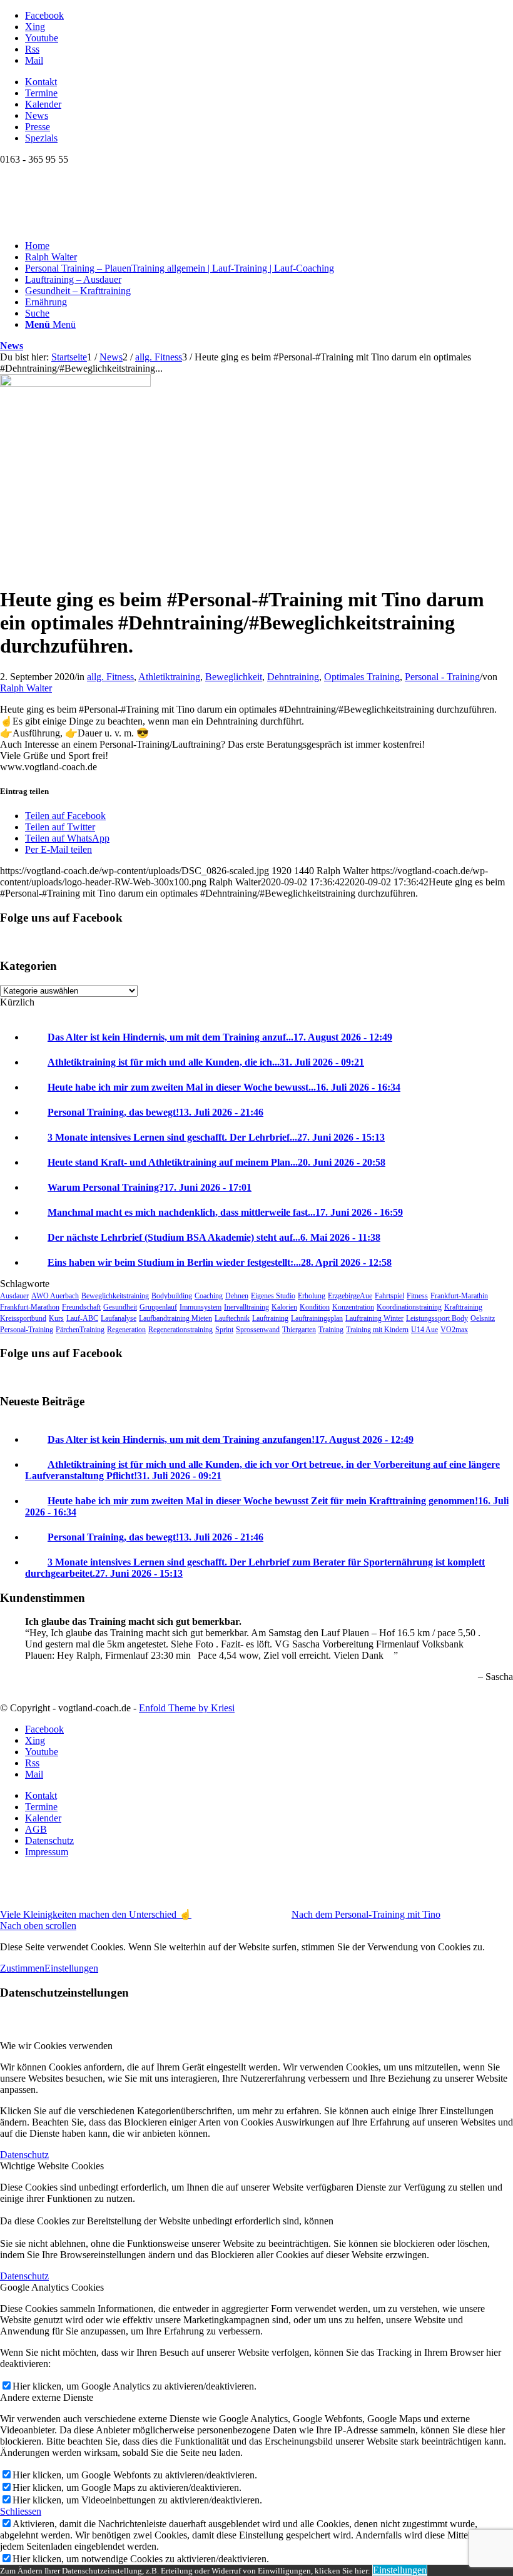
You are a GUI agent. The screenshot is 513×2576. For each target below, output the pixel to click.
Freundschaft (81, 1307)
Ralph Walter (26, 688)
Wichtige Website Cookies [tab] (52, 2166)
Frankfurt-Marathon (30, 1307)
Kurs (56, 1318)
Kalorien (284, 1307)
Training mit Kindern (377, 1330)
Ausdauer (14, 1296)
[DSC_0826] (75, 383)
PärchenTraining (80, 1330)
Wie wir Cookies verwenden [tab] (56, 2046)
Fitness (417, 1296)
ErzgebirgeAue (350, 1296)
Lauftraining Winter (374, 1318)
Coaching (209, 1296)
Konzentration (353, 1307)
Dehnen (237, 1296)
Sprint (224, 1330)
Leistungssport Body (437, 1318)
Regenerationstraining (180, 1330)
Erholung (312, 1296)
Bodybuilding (172, 1296)
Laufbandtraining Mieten (175, 1318)
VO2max (454, 1330)
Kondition (315, 1307)
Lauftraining (270, 1318)
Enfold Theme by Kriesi (187, 1708)
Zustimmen (22, 1968)
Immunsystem (201, 1307)
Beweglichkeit (234, 677)
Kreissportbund (23, 1318)
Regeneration (126, 1330)
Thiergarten (299, 1330)
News (37, 115)
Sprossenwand (258, 1330)
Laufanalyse (119, 1318)
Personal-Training (27, 1330)
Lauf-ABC (82, 1318)
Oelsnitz (483, 1318)
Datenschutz (24, 2155)
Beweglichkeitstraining (115, 1296)
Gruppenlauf (158, 1307)
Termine (41, 93)
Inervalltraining (246, 1307)
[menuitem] (269, 82)
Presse (38, 127)
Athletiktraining (169, 677)
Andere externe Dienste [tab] (47, 2397)
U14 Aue (424, 1330)
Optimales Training (362, 677)
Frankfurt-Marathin (459, 1296)
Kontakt (41, 82)
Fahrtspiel (389, 1296)
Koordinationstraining (409, 1307)
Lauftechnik (232, 1318)
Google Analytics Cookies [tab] (52, 2287)
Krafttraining (463, 1307)
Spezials (41, 138)
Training (331, 1330)
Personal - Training (442, 677)
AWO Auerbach (55, 1296)
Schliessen (21, 2511)
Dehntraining (293, 677)
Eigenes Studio (273, 1296)
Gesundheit (120, 1307)
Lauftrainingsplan (317, 1318)
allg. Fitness (110, 677)
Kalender (43, 104)
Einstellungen (71, 1968)
